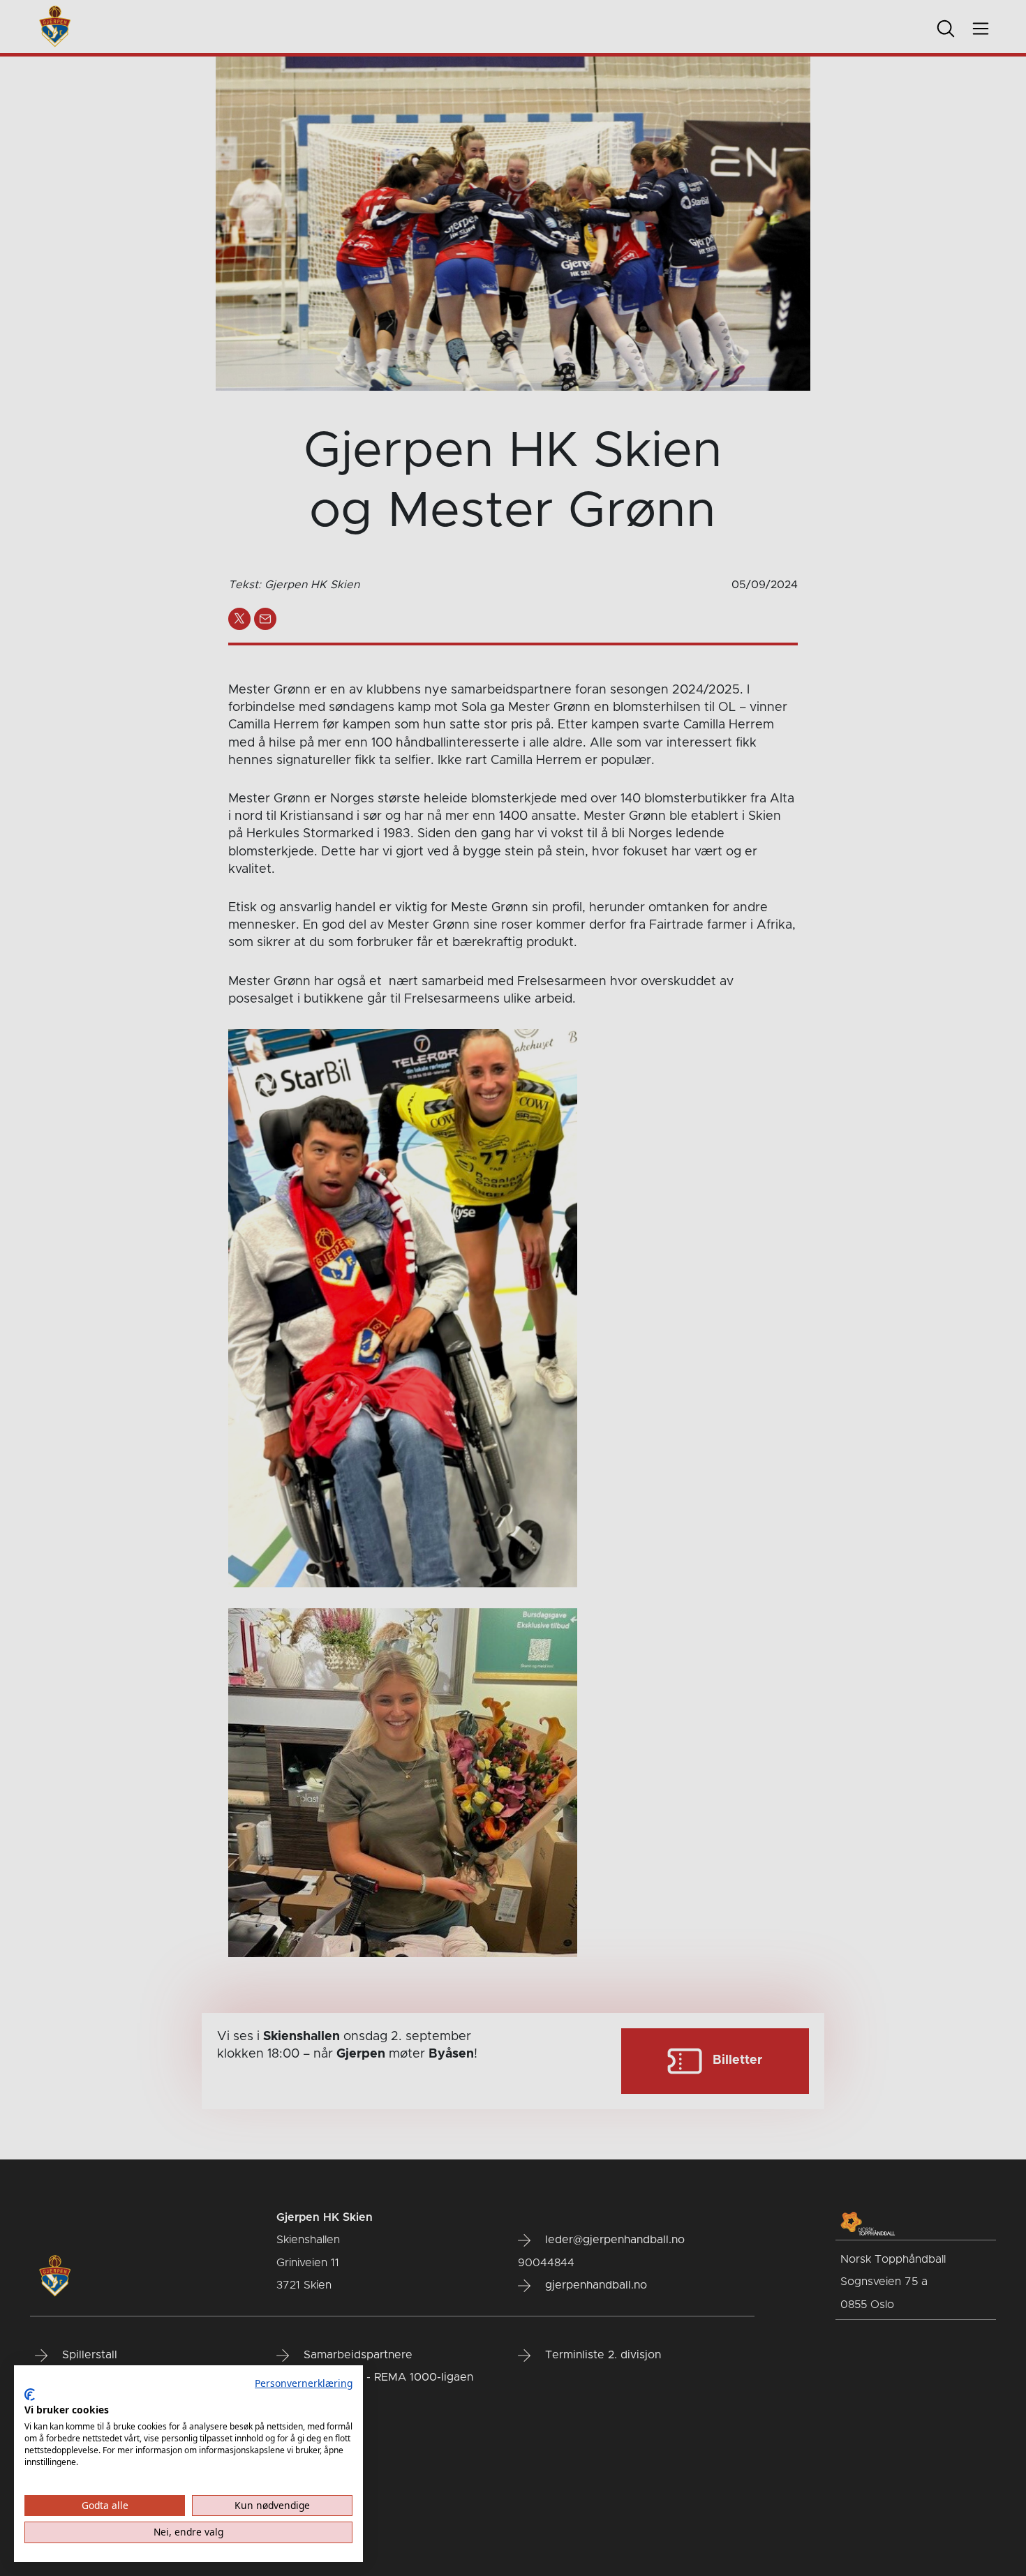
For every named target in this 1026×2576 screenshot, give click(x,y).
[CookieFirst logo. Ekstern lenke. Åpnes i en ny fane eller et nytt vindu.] (30, 2395)
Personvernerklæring (304, 2383)
